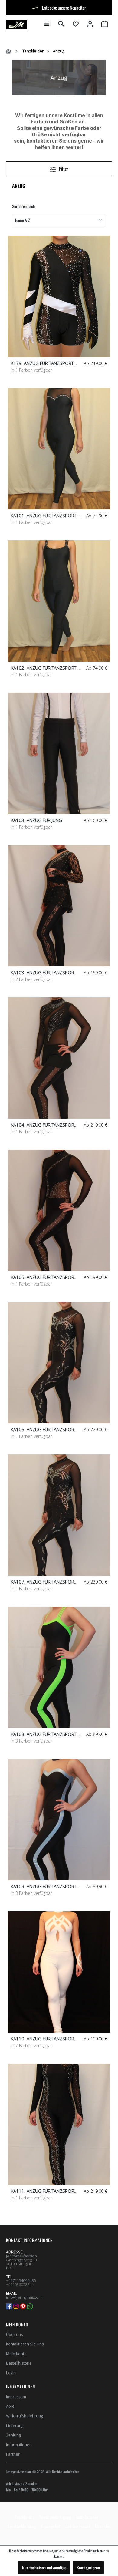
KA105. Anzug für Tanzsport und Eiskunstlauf (44, 1277)
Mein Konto (17, 2324)
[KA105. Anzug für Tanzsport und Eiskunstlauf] (59, 1210)
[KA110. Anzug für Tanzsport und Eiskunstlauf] (59, 1972)
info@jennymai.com (24, 2297)
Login (11, 2373)
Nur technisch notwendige (44, 2567)
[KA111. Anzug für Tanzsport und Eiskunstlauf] (59, 2124)
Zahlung (13, 2435)
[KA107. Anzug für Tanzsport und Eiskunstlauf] (59, 1515)
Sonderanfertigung (55, 2517)
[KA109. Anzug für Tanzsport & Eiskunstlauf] (59, 1820)
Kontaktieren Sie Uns (25, 2344)
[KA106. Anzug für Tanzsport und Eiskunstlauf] (59, 1363)
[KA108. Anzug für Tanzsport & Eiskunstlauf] (59, 1667)
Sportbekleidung (22, 2526)
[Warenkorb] (105, 24)
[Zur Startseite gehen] (17, 25)
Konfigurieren (88, 2567)
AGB (10, 2406)
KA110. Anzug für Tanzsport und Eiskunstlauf (44, 2039)
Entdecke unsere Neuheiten (64, 8)
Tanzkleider (25, 2517)
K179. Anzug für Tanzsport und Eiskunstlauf (42, 363)
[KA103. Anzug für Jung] (59, 753)
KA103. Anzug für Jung (36, 820)
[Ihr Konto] (90, 24)
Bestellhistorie (19, 2363)
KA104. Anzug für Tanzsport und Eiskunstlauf (44, 1125)
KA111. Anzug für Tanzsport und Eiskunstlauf (44, 2191)
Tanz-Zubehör (87, 2517)
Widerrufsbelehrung (24, 2416)
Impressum (16, 2397)
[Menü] (47, 24)
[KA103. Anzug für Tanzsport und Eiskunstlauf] (59, 906)
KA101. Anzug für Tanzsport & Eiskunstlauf (46, 516)
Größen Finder (78, 2526)
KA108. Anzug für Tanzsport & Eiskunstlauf (46, 1734)
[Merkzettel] (76, 24)
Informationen (19, 2445)
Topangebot (51, 2526)
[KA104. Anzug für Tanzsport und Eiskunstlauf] (59, 1058)
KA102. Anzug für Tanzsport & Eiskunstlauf (46, 668)
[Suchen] (61, 24)
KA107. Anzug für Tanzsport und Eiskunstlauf (44, 1582)
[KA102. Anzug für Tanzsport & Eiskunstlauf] (59, 601)
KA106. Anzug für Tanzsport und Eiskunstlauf (44, 1430)
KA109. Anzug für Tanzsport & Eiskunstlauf (46, 1886)
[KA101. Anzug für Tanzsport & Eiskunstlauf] (59, 449)
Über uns (14, 2334)
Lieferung (15, 2426)
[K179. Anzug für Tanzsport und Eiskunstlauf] (59, 296)
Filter (63, 169)
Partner (13, 2454)
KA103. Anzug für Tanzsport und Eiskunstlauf (44, 973)
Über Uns (103, 2526)
